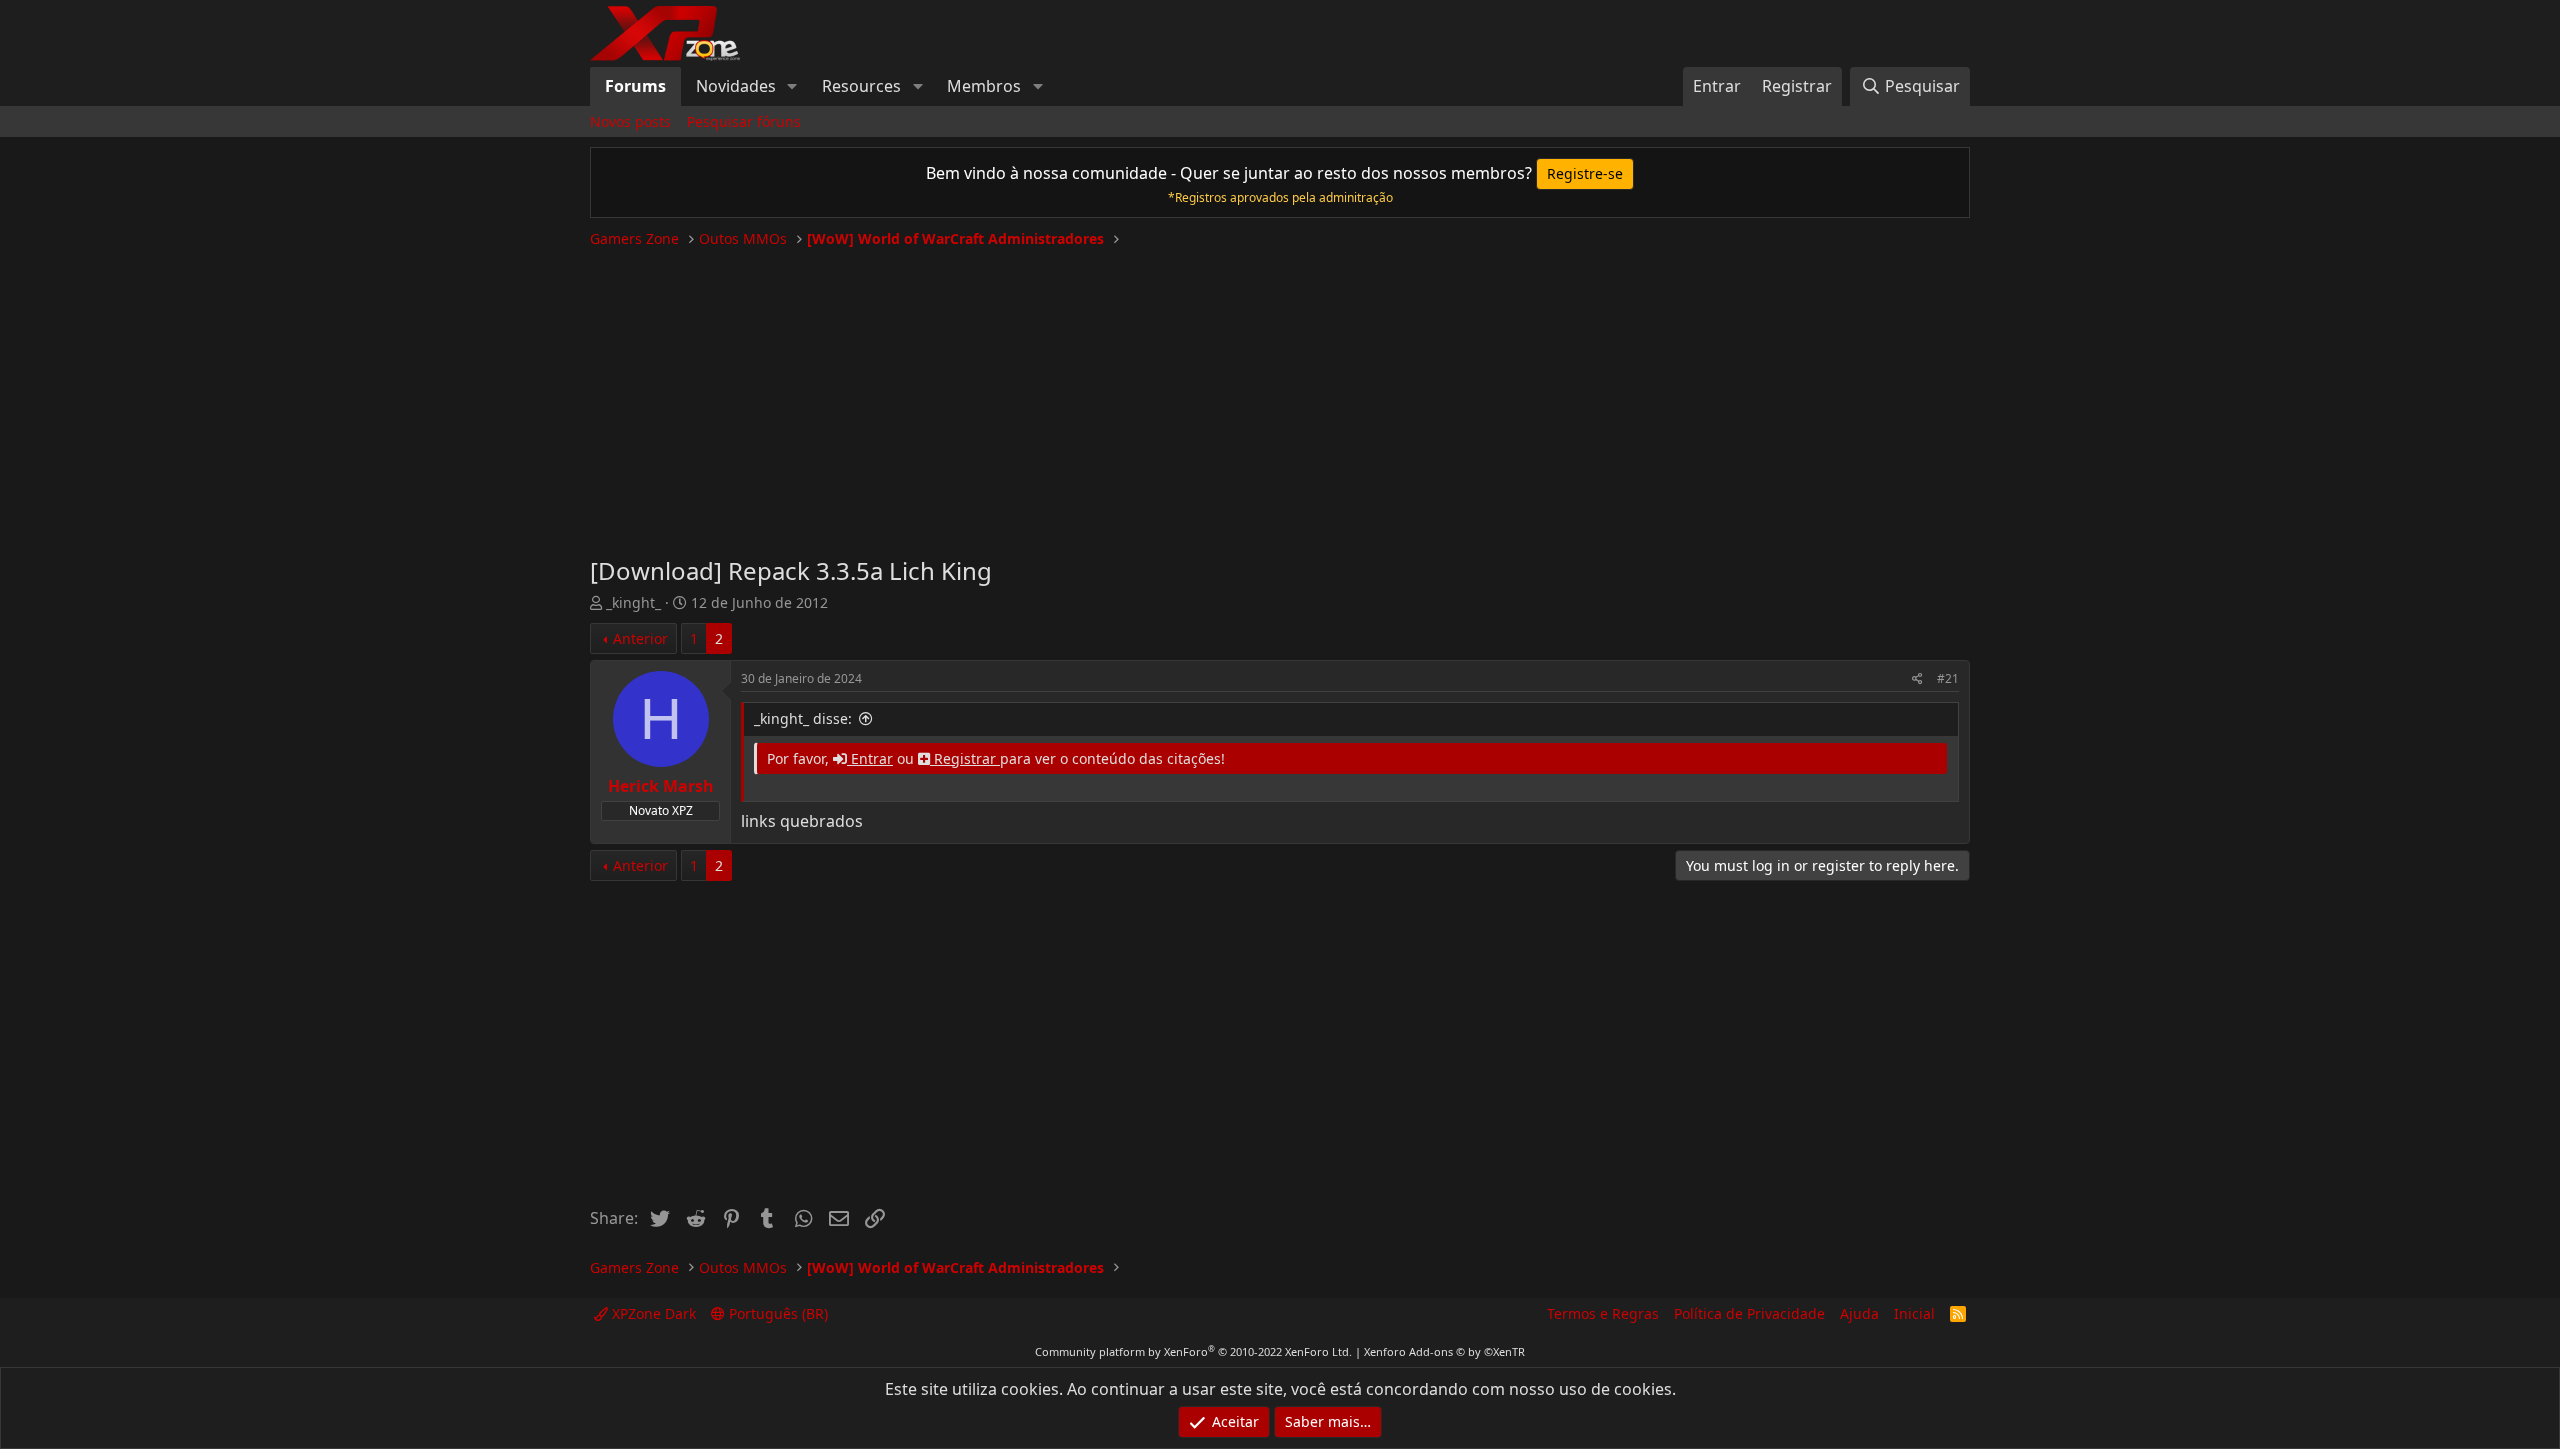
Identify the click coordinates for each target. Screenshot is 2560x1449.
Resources (861, 86)
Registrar (965, 758)
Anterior (640, 638)
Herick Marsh (661, 786)
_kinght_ (633, 602)
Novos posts (630, 121)
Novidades (736, 86)
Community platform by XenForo (1193, 1351)
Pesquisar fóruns (744, 121)
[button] (792, 86)
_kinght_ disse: (803, 718)
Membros (984, 86)
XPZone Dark (652, 1313)
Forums (635, 86)
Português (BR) (776, 1313)
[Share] (1917, 679)
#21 (1948, 678)
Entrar (870, 758)
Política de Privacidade (1749, 1313)
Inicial (1914, 1313)
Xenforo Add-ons (1444, 1351)
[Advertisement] (1280, 394)
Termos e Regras (1603, 1313)
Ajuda (1859, 1313)
